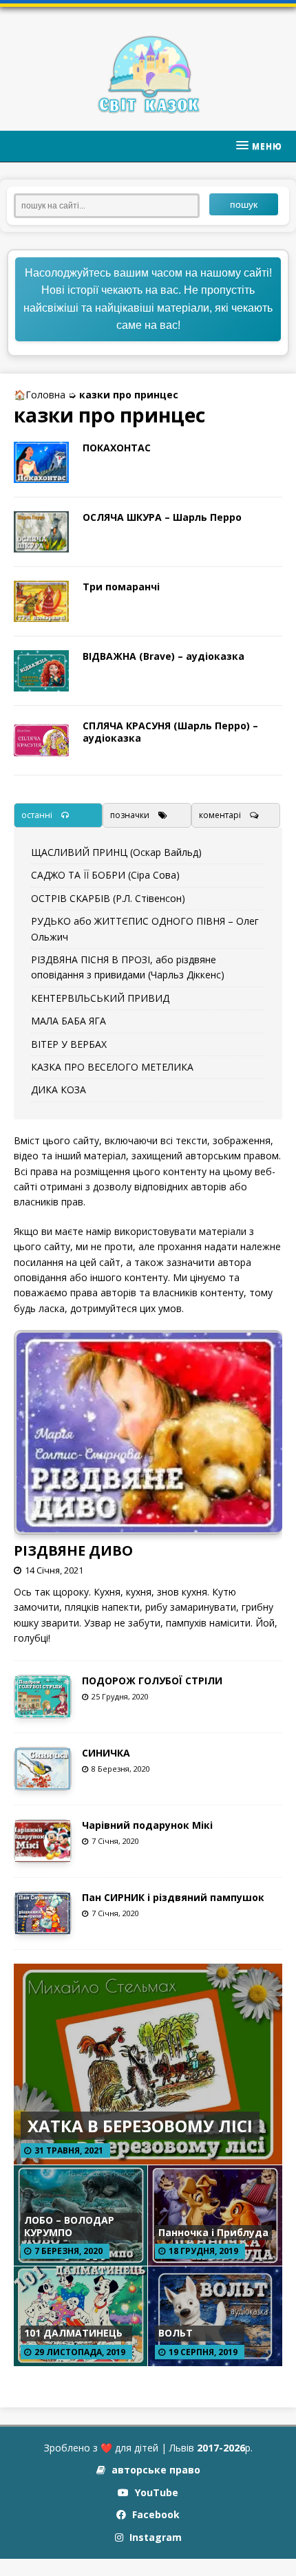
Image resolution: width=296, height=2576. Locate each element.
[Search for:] (112, 204)
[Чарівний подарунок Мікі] (43, 1853)
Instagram (154, 2537)
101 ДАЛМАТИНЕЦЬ (73, 2333)
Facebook (155, 2514)
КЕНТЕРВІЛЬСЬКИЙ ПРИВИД (100, 998)
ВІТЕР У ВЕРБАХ (69, 1044)
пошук (244, 204)
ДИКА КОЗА (59, 1090)
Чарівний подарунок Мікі (147, 1825)
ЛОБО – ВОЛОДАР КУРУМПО (69, 2226)
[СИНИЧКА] (43, 1781)
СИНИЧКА (106, 1753)
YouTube (155, 2492)
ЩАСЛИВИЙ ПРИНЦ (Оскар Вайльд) (116, 852)
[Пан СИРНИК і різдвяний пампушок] (43, 1926)
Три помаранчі (121, 587)
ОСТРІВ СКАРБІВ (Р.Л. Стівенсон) (108, 898)
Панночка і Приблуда (213, 2232)
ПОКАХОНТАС (117, 448)
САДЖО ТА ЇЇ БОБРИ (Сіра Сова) (105, 875)
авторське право (155, 2470)
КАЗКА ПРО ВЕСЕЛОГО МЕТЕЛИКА (112, 1067)
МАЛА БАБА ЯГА (68, 1021)
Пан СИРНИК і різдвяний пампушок (173, 1897)
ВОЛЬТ (176, 2333)
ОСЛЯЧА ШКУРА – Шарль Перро (162, 517)
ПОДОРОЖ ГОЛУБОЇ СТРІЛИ (152, 1681)
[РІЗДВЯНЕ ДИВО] (149, 1526)
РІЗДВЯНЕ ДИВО (73, 1550)
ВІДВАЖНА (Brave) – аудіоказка (163, 656)
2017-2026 (221, 2448)
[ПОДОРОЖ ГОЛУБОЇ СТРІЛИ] (43, 1709)
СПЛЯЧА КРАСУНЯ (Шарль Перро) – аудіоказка (170, 732)
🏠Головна (40, 395)
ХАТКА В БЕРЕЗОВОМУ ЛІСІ (140, 2126)
